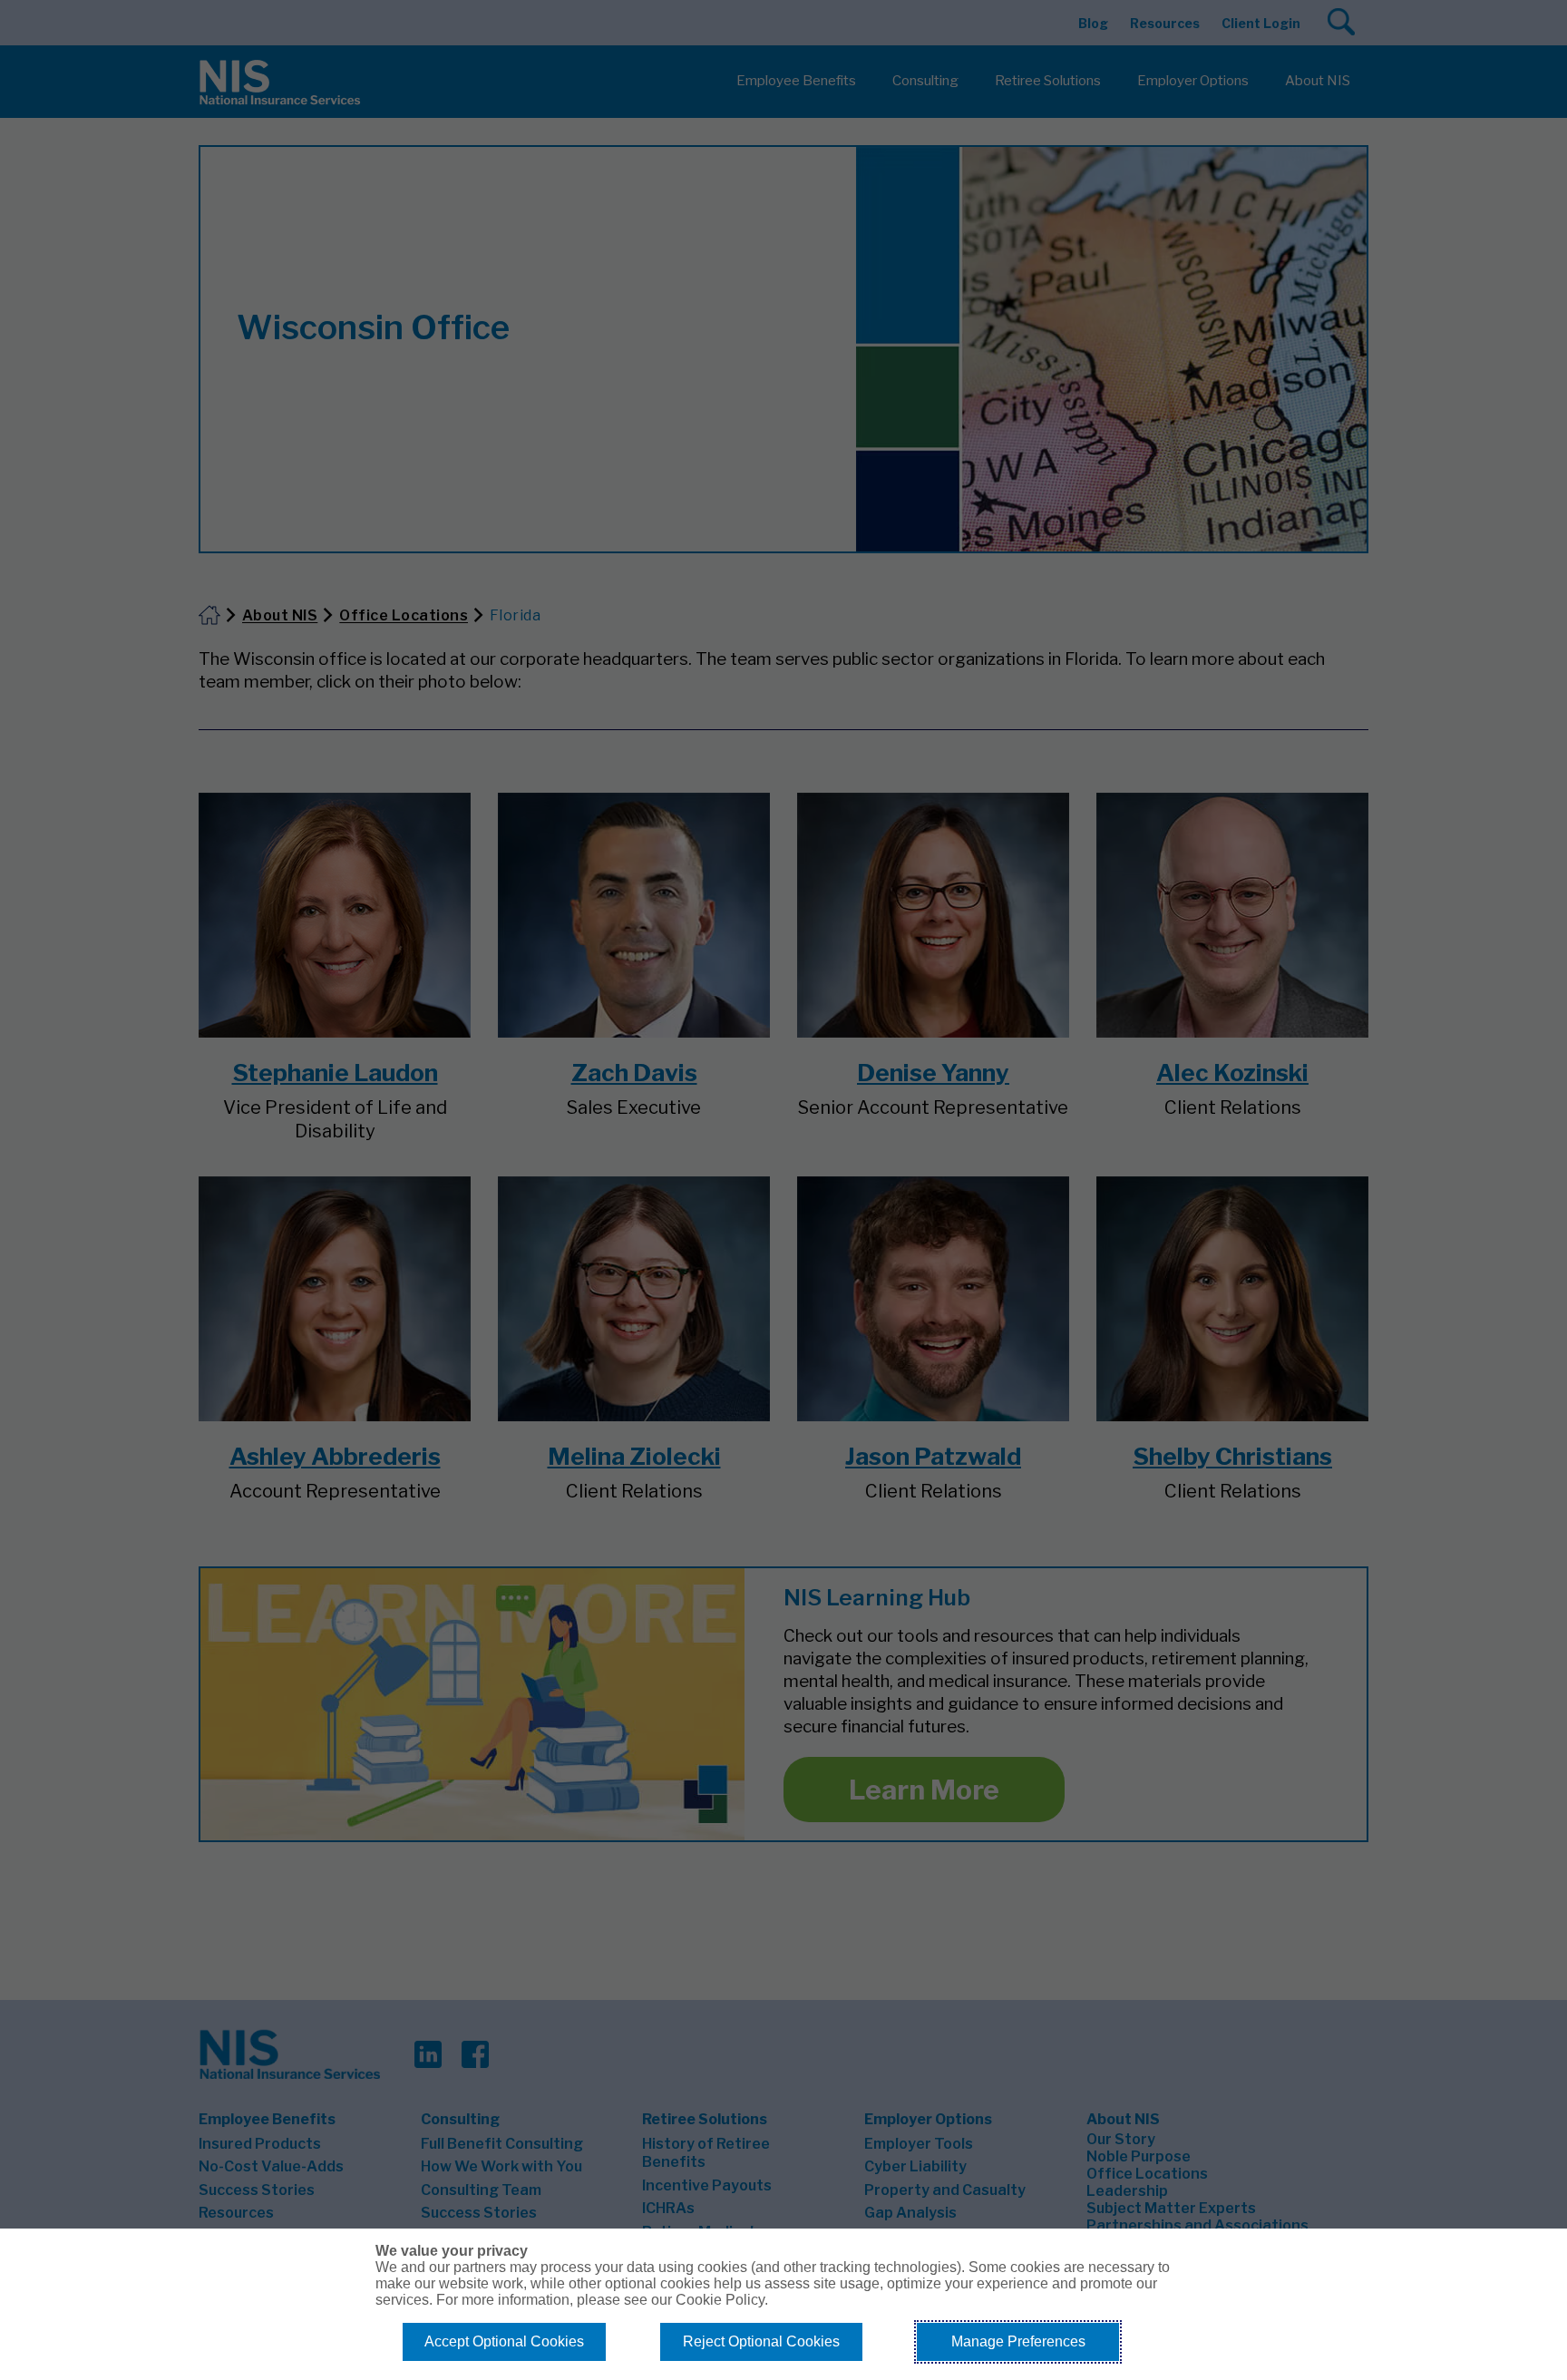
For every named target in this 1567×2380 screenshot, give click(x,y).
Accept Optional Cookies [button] (504, 2341)
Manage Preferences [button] (1018, 2341)
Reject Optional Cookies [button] (761, 2341)
